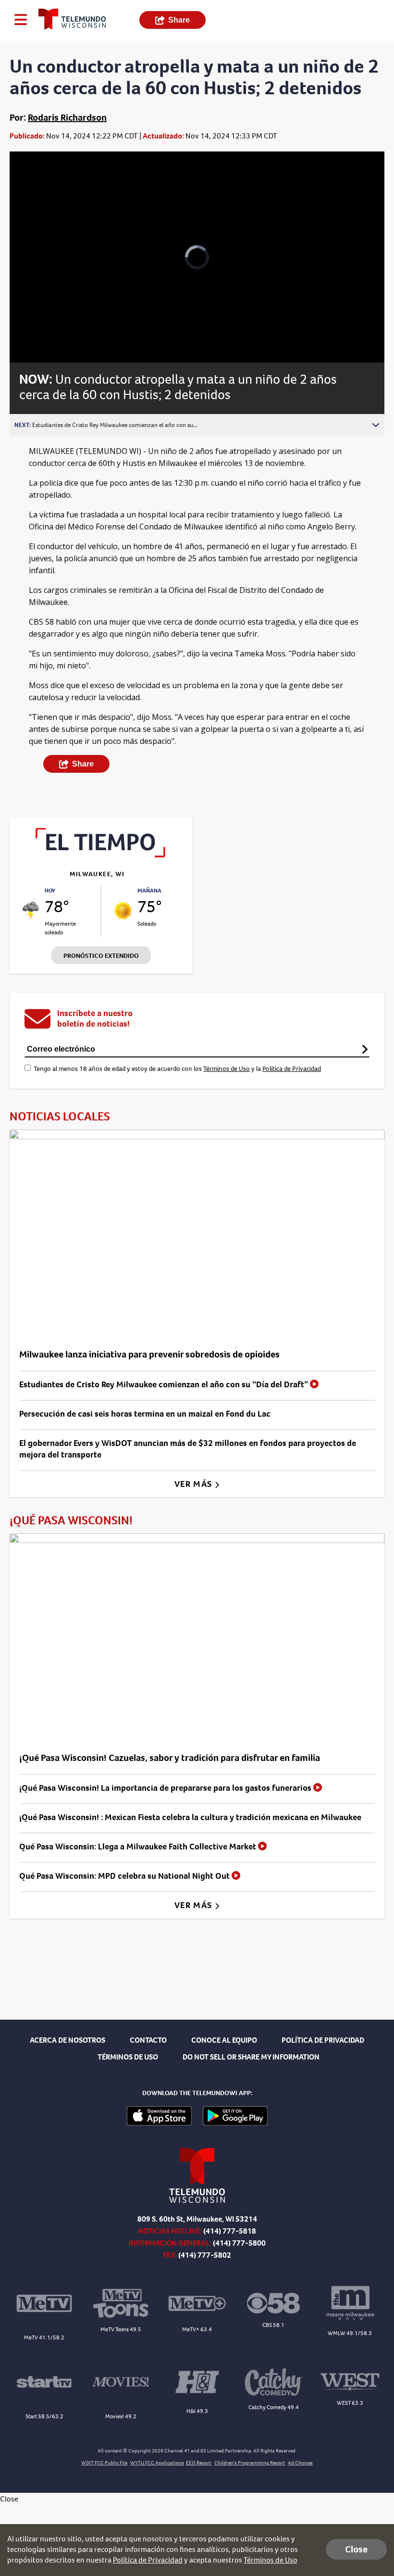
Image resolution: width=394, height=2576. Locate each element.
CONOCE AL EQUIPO (224, 2040)
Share (179, 20)
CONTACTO (148, 2040)
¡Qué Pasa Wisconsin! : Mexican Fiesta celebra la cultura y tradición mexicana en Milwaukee (190, 1817)
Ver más (194, 1484)
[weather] (31, 911)
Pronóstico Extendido (101, 956)
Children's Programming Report (250, 2463)
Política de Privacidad (292, 1069)
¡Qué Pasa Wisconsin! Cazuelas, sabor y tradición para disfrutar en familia (170, 1758)
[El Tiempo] (101, 855)
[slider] (54, 330)
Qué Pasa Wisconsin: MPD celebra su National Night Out (125, 1876)
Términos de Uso (227, 1069)
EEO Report (199, 2463)
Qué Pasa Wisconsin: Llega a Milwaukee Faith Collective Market (139, 1847)
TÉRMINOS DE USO (128, 2057)
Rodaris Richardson (67, 118)
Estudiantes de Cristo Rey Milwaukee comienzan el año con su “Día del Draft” (165, 1384)
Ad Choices (300, 2463)
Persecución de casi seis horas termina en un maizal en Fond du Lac (145, 1414)
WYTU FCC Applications (157, 2463)
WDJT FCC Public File (104, 2463)
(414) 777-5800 (239, 2243)
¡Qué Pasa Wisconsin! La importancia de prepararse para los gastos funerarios (166, 1788)
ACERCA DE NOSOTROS (68, 2040)
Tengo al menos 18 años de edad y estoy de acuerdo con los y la (177, 1069)
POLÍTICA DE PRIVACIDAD (323, 2040)
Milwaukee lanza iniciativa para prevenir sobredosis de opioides (149, 1354)
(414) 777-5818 (230, 2231)
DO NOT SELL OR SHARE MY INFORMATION (251, 2057)
